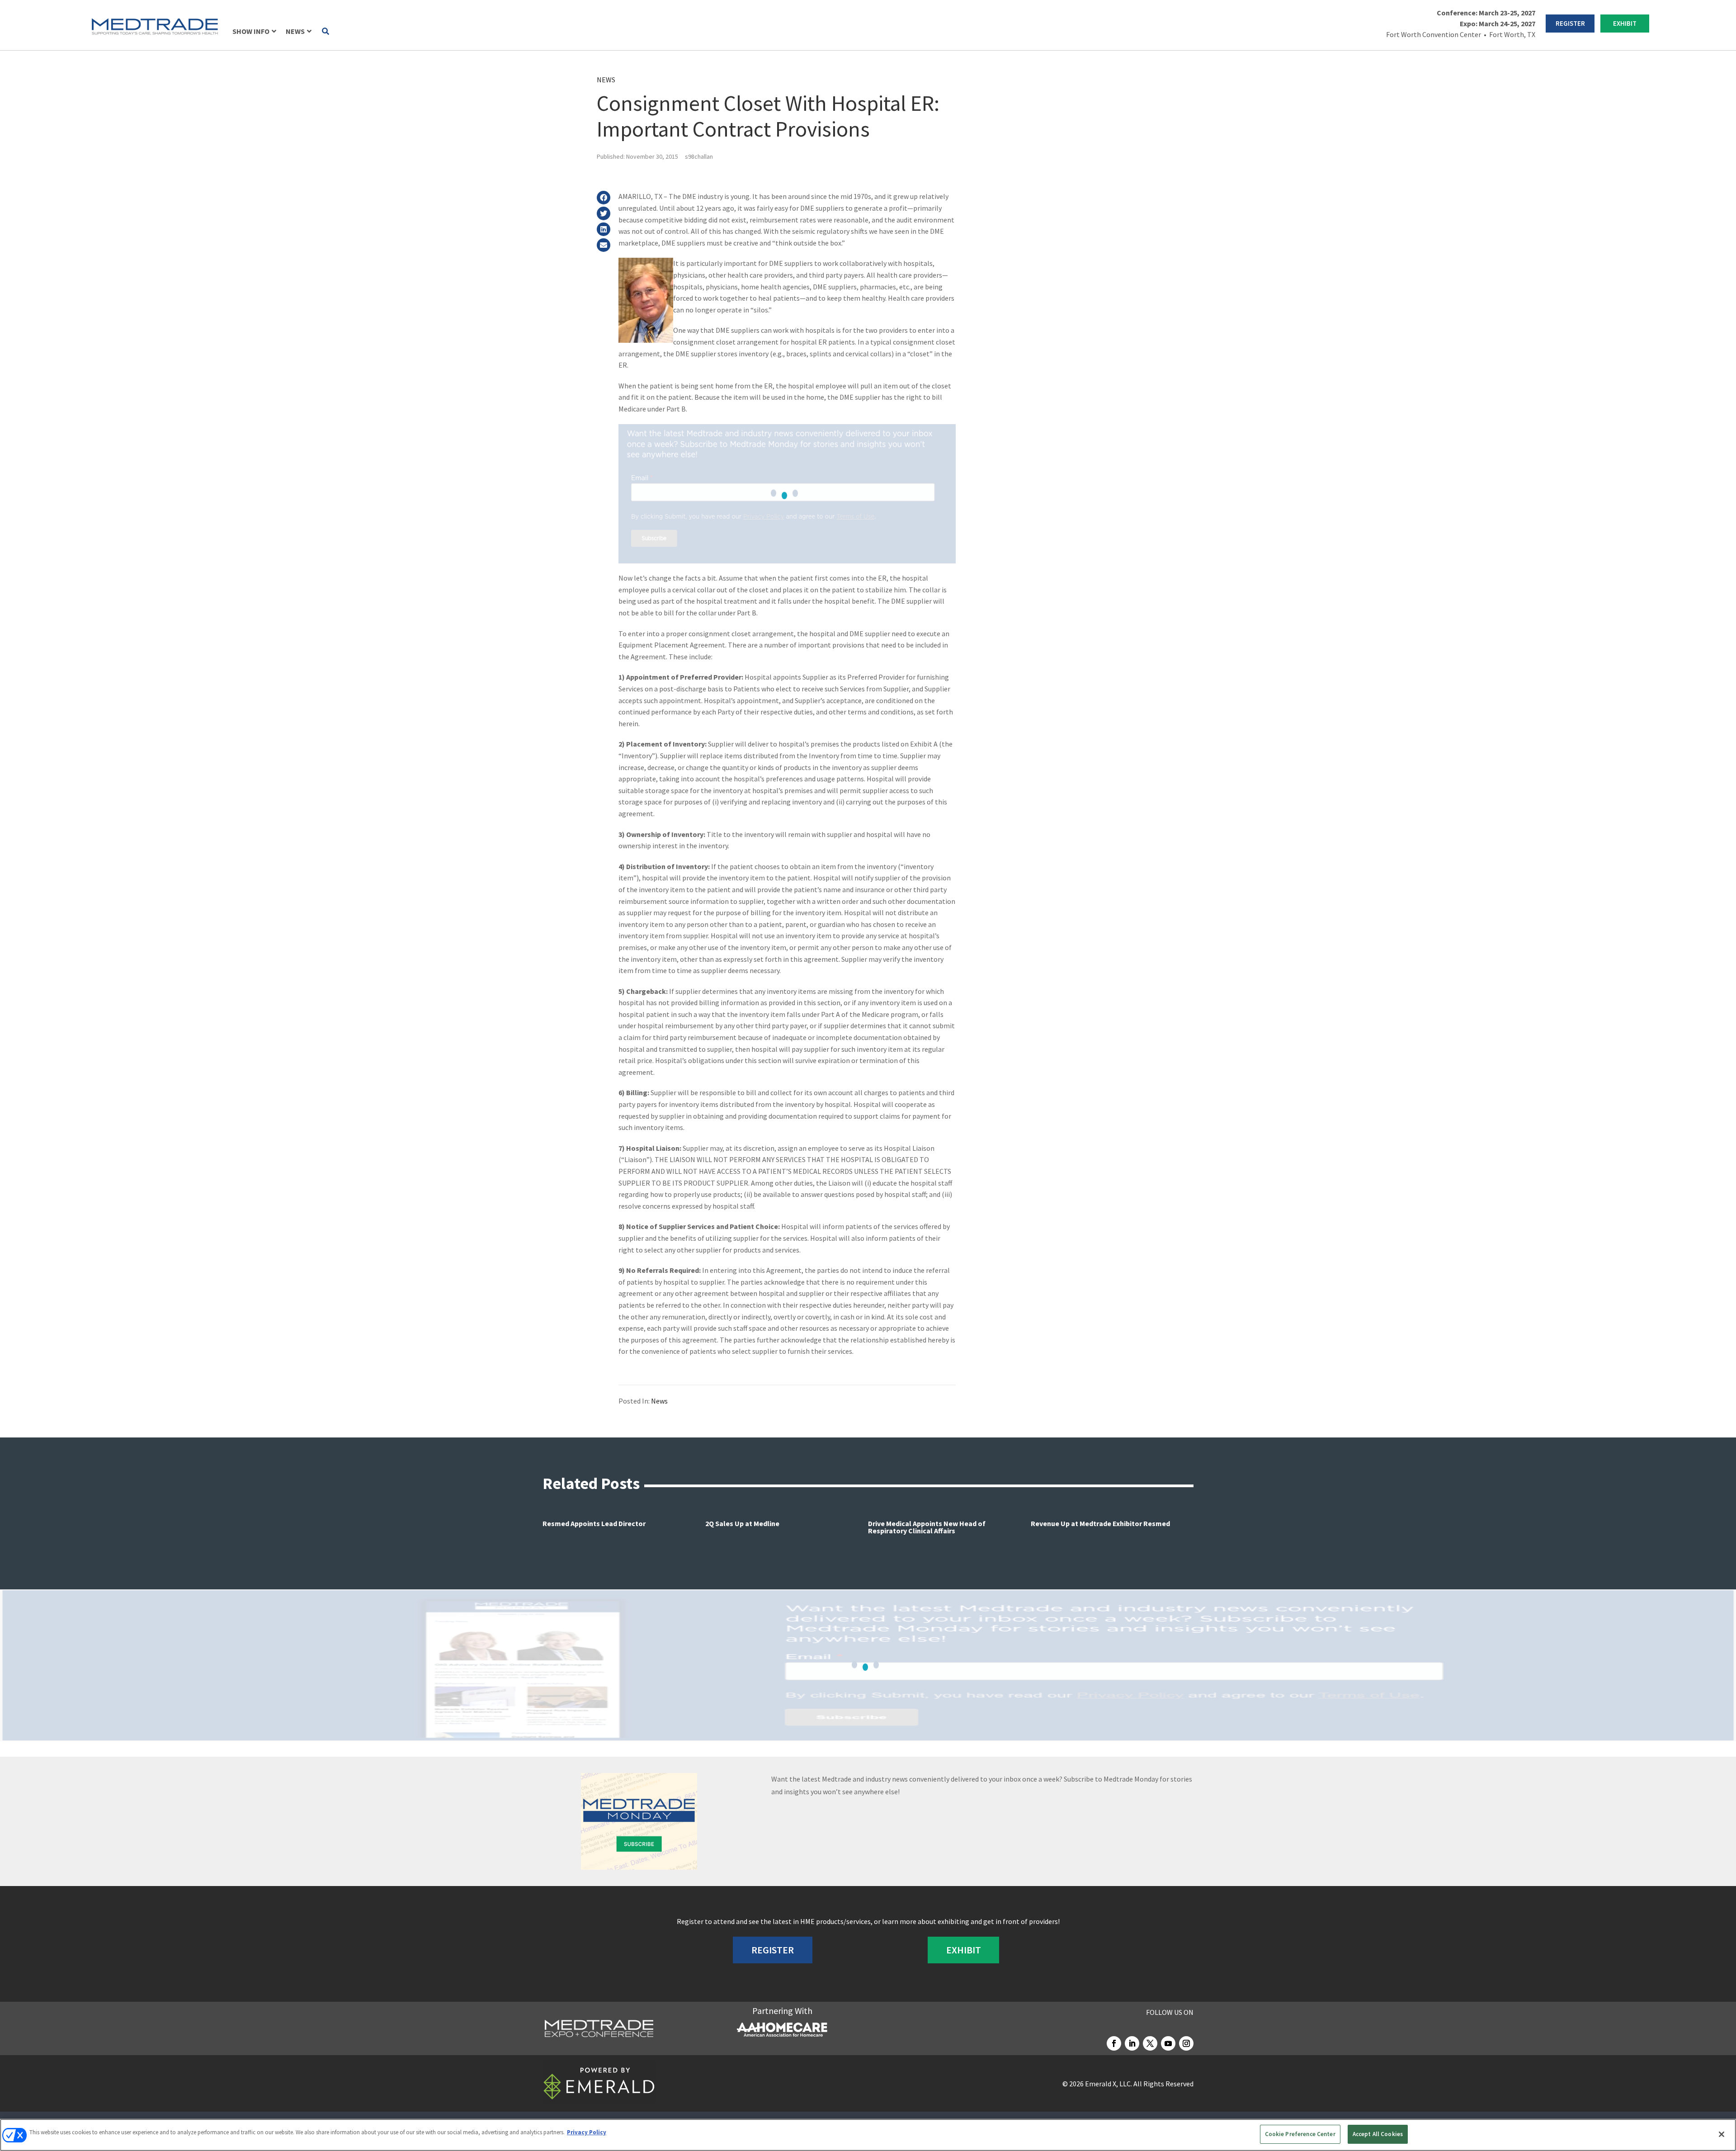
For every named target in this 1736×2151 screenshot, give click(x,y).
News (606, 80)
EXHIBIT (1625, 23)
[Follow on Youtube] (1168, 2043)
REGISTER (1570, 23)
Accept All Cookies (1378, 2134)
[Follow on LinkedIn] (1132, 2043)
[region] (868, 2135)
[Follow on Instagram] (1186, 2043)
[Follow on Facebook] (1114, 2043)
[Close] (1722, 2134)
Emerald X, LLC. (1109, 2084)
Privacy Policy (587, 2132)
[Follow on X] (1150, 2043)
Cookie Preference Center (1300, 2134)
